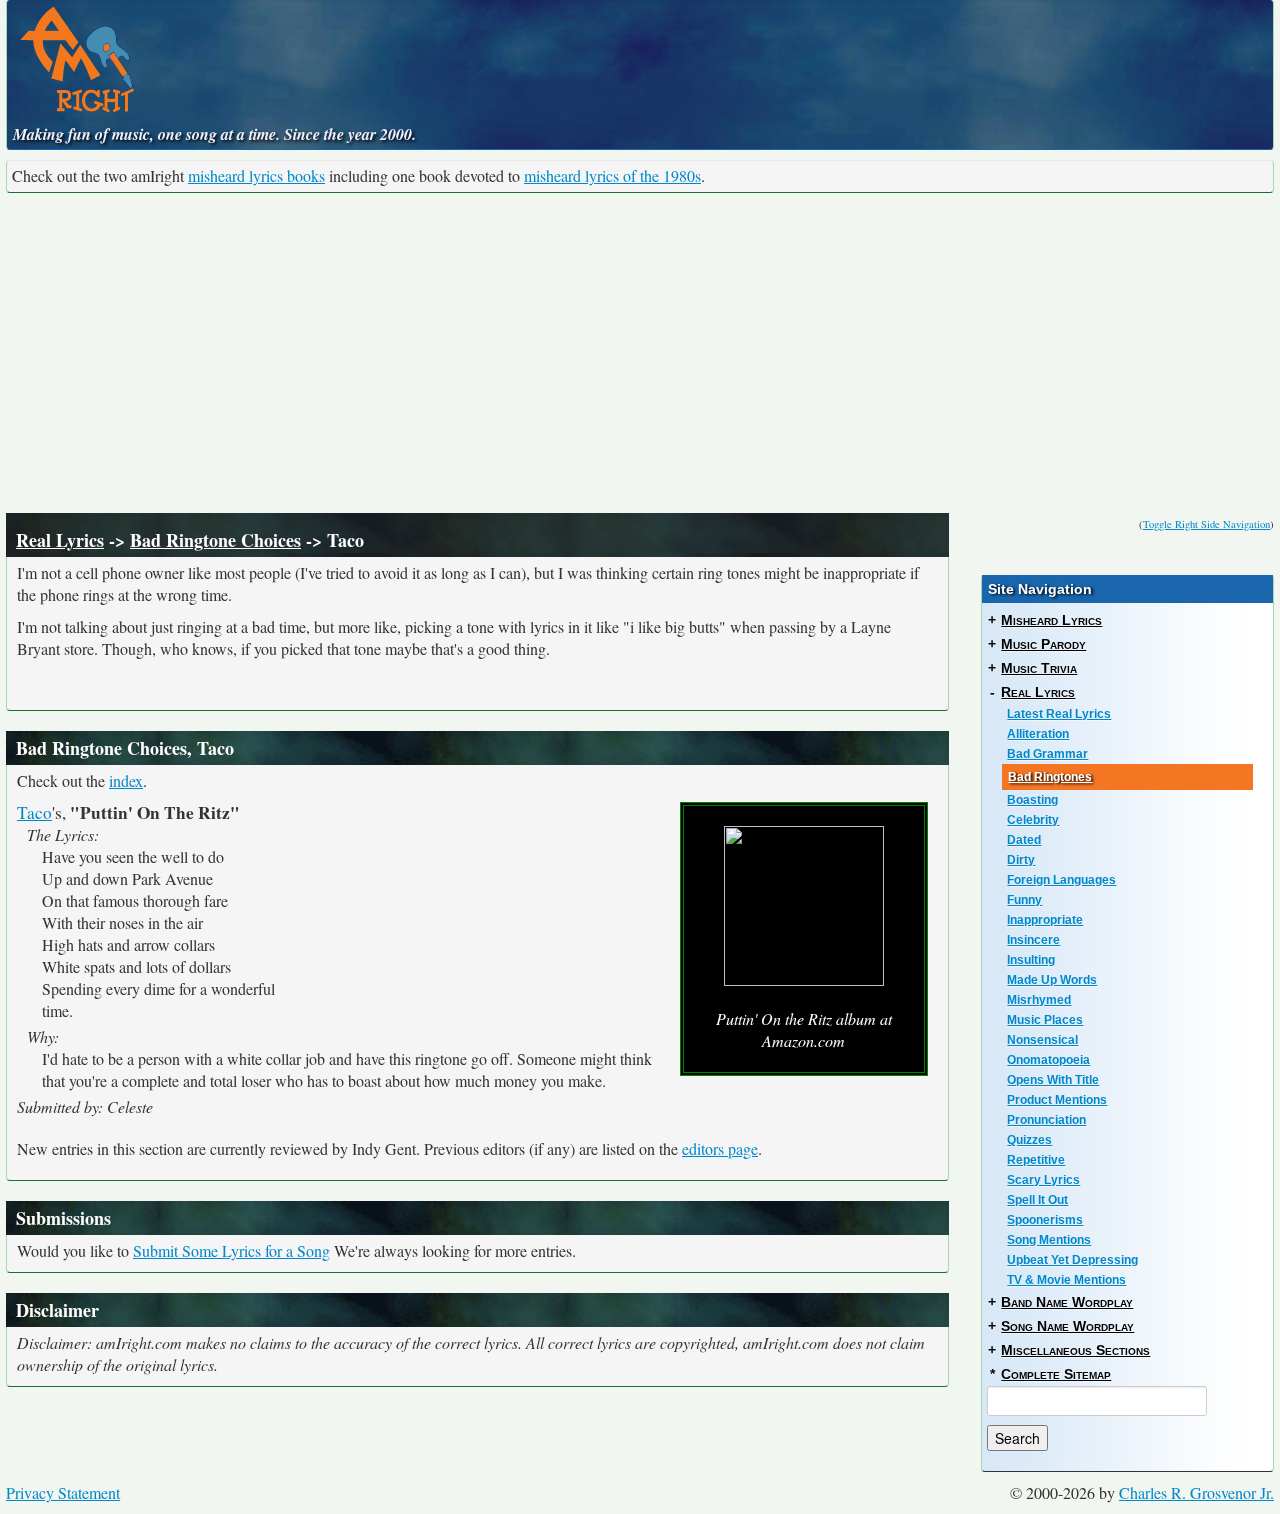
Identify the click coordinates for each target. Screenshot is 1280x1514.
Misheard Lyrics (1051, 620)
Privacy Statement (63, 1492)
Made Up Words (1052, 980)
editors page (720, 1148)
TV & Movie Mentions (1066, 1280)
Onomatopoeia (1048, 1060)
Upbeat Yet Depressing (1072, 1260)
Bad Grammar (1047, 754)
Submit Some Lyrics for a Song (231, 1250)
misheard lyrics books (256, 175)
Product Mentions (1057, 1100)
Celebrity (1033, 820)
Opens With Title (1053, 1080)
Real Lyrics (60, 540)
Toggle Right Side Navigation (1206, 524)
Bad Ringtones (1050, 777)
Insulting (1031, 960)
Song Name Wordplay (1067, 1326)
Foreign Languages (1061, 880)
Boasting (1032, 800)
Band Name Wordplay (1067, 1302)
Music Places (1045, 1020)
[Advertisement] (640, 353)
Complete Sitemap (1056, 1374)
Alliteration (1038, 734)
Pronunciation (1046, 1120)
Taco (34, 812)
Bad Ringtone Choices (215, 540)
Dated (1024, 840)
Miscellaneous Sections (1075, 1350)
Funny (1024, 900)
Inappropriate (1045, 920)
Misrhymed (1039, 1000)
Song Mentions (1049, 1240)
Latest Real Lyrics (1059, 714)
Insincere (1033, 940)
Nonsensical (1042, 1040)
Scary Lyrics (1043, 1180)
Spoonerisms (1045, 1220)
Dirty (1021, 860)
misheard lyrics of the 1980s (612, 175)
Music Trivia (1039, 668)
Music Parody (1043, 644)
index (126, 780)
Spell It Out (1037, 1200)
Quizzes (1029, 1140)
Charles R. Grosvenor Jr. (1196, 1492)
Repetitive (1036, 1160)
